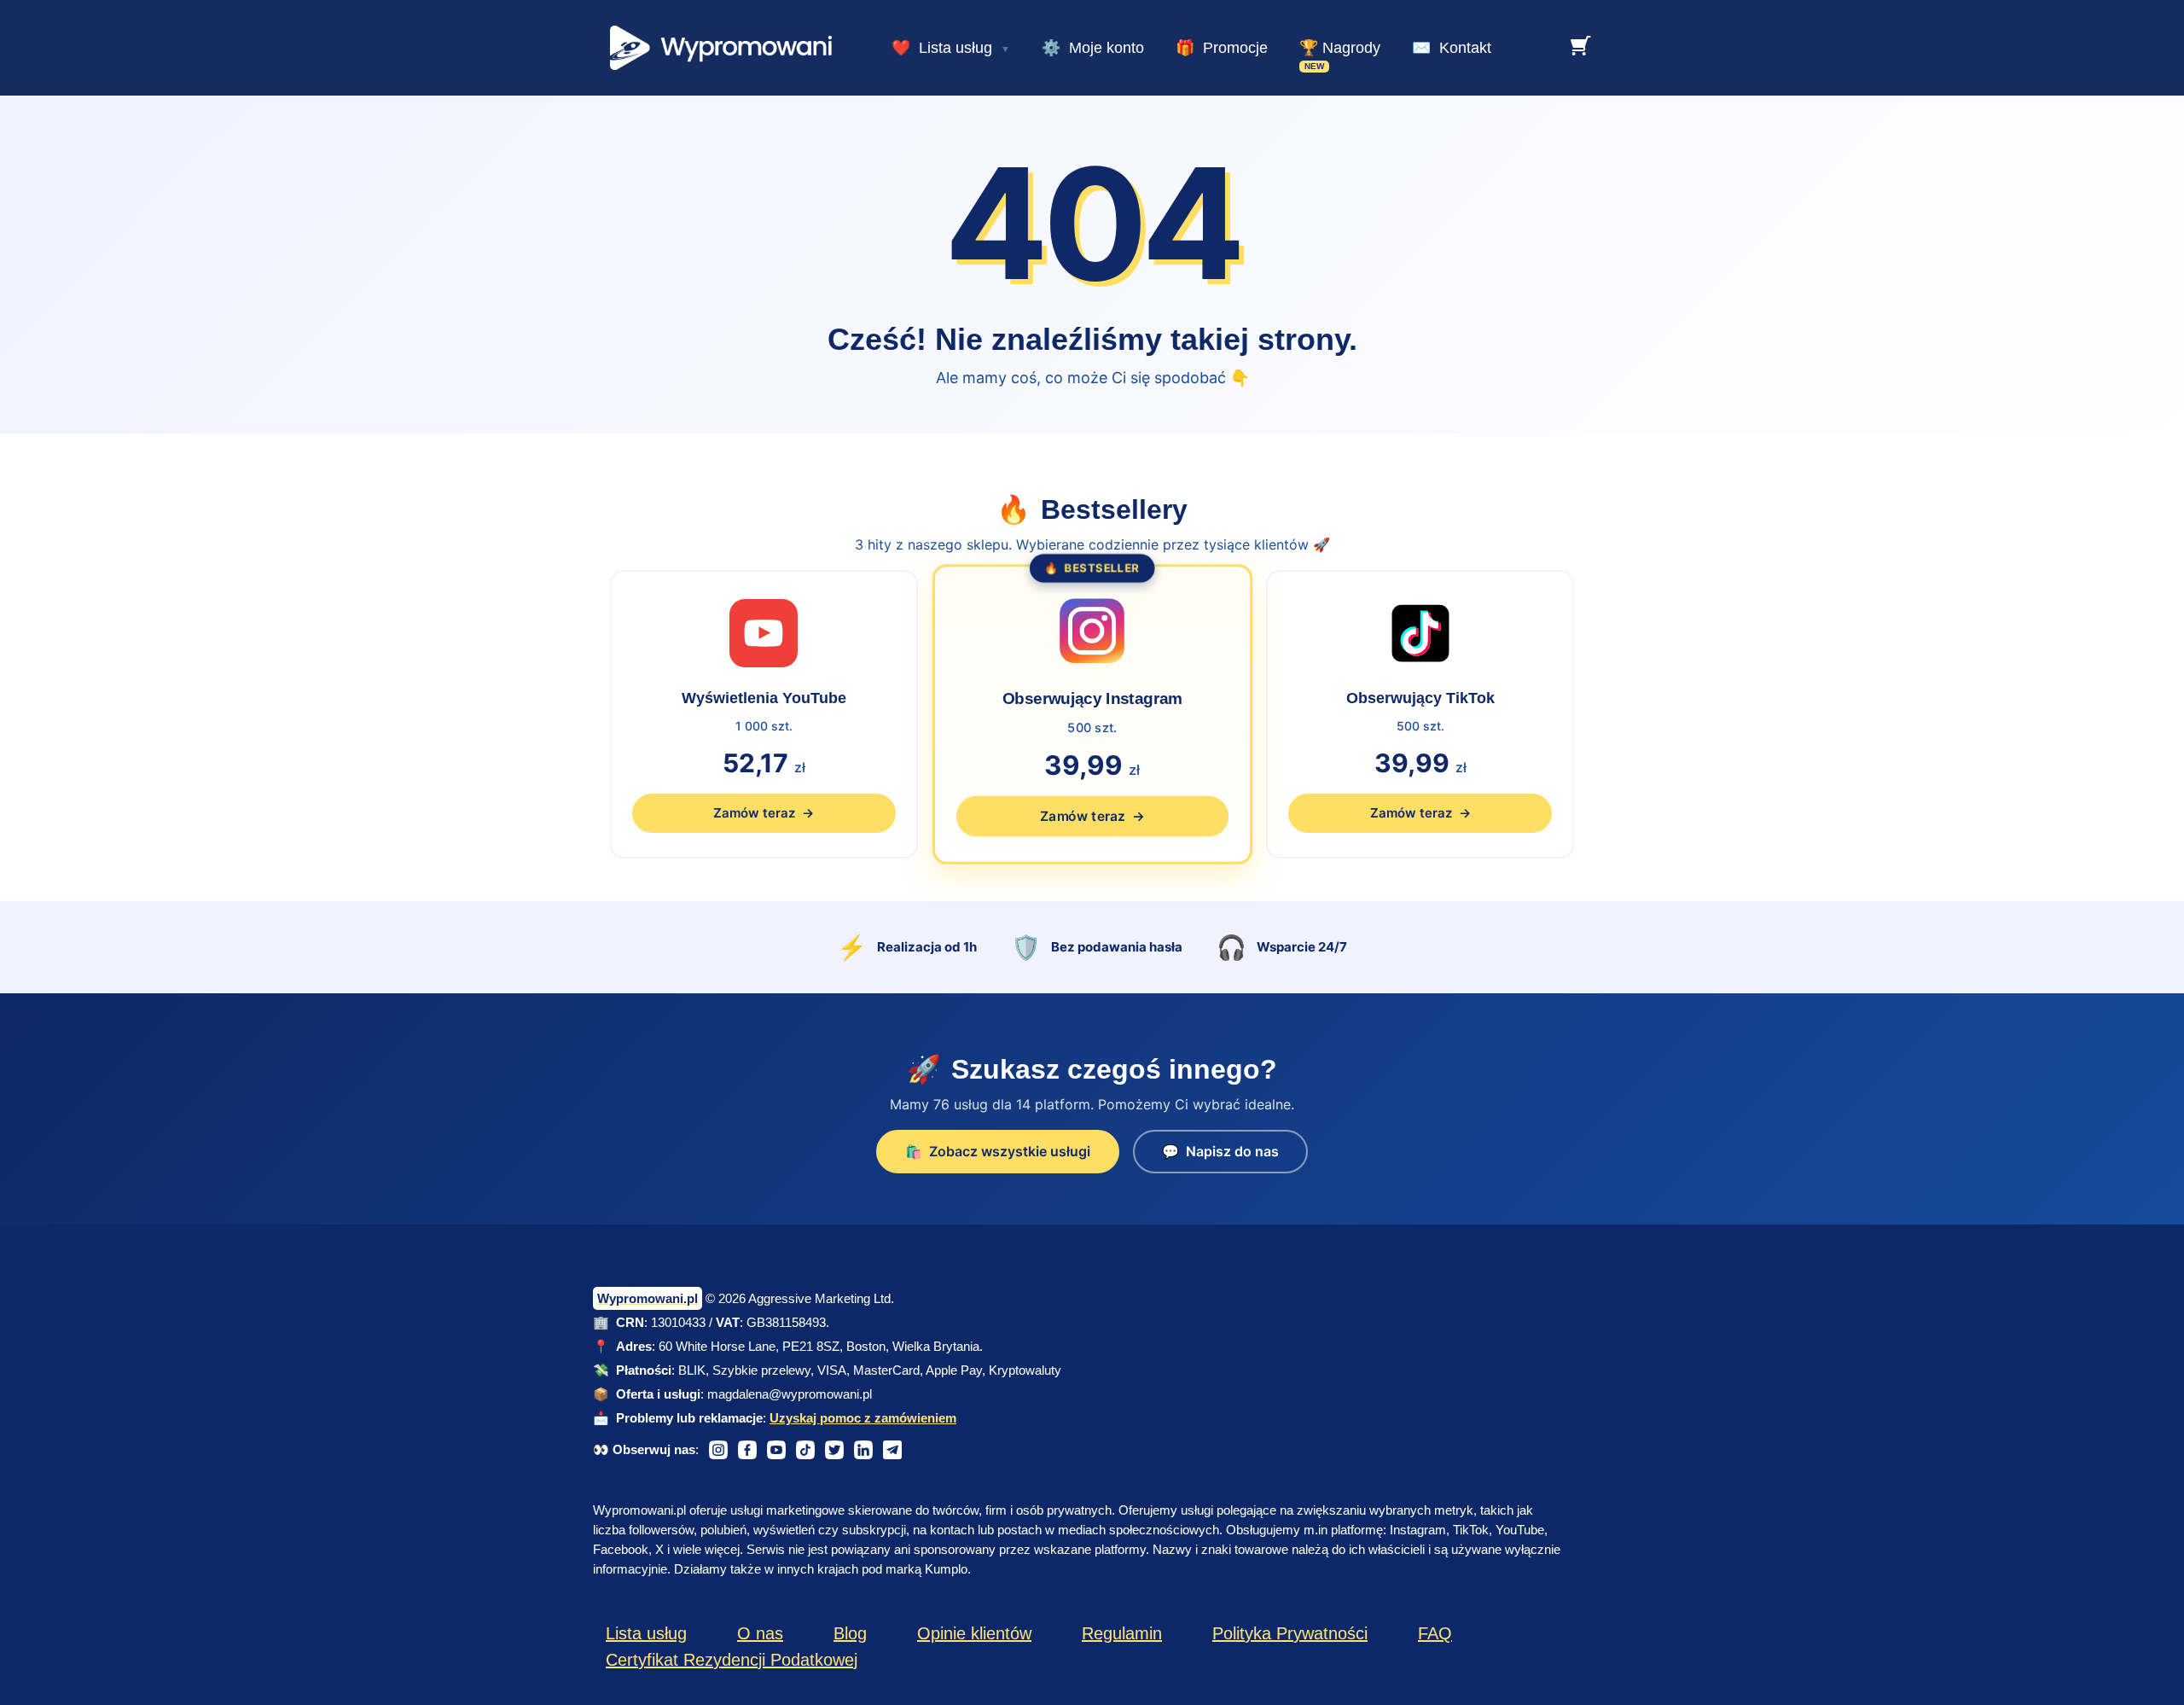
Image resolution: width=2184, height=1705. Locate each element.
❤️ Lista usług (942, 48)
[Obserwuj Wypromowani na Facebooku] (747, 1450)
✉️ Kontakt (1452, 48)
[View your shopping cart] (1581, 45)
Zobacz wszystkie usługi (998, 1151)
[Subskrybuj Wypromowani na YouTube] (776, 1450)
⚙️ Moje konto (1093, 48)
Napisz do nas (1220, 1151)
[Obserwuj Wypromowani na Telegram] (892, 1450)
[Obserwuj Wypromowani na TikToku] (805, 1450)
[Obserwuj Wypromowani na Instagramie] (718, 1450)
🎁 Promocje (1222, 48)
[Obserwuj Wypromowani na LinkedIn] (863, 1450)
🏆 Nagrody (1340, 48)
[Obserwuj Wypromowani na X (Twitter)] (834, 1450)
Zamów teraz (764, 813)
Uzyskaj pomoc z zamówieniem (863, 1418)
